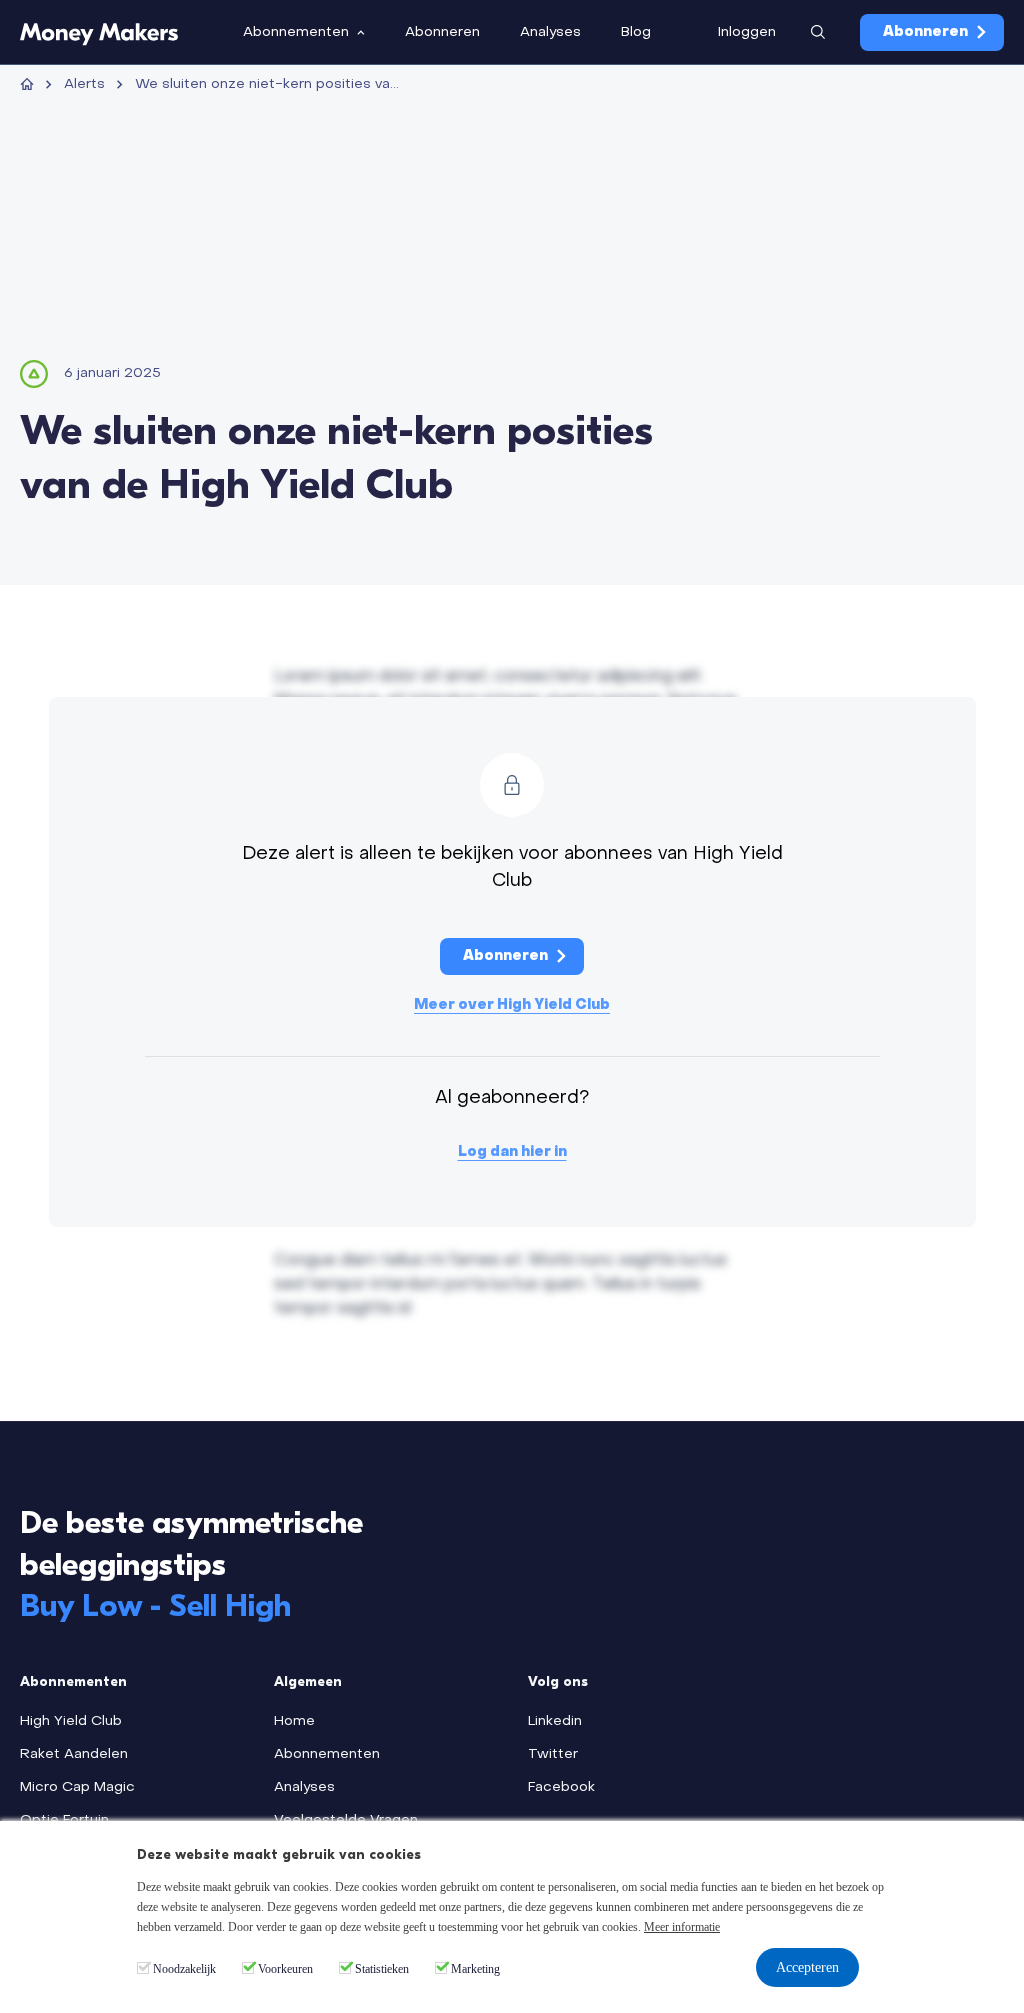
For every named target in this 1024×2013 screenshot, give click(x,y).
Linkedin (555, 1721)
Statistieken (382, 1969)
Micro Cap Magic (77, 1787)
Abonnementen (327, 1754)
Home (294, 1721)
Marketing (475, 1969)
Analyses (304, 1787)
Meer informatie (682, 1927)
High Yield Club (71, 1721)
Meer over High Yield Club (512, 1005)
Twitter (553, 1754)
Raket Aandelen (74, 1754)
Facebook (561, 1787)
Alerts (84, 84)
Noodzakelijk (184, 1969)
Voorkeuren (285, 1969)
